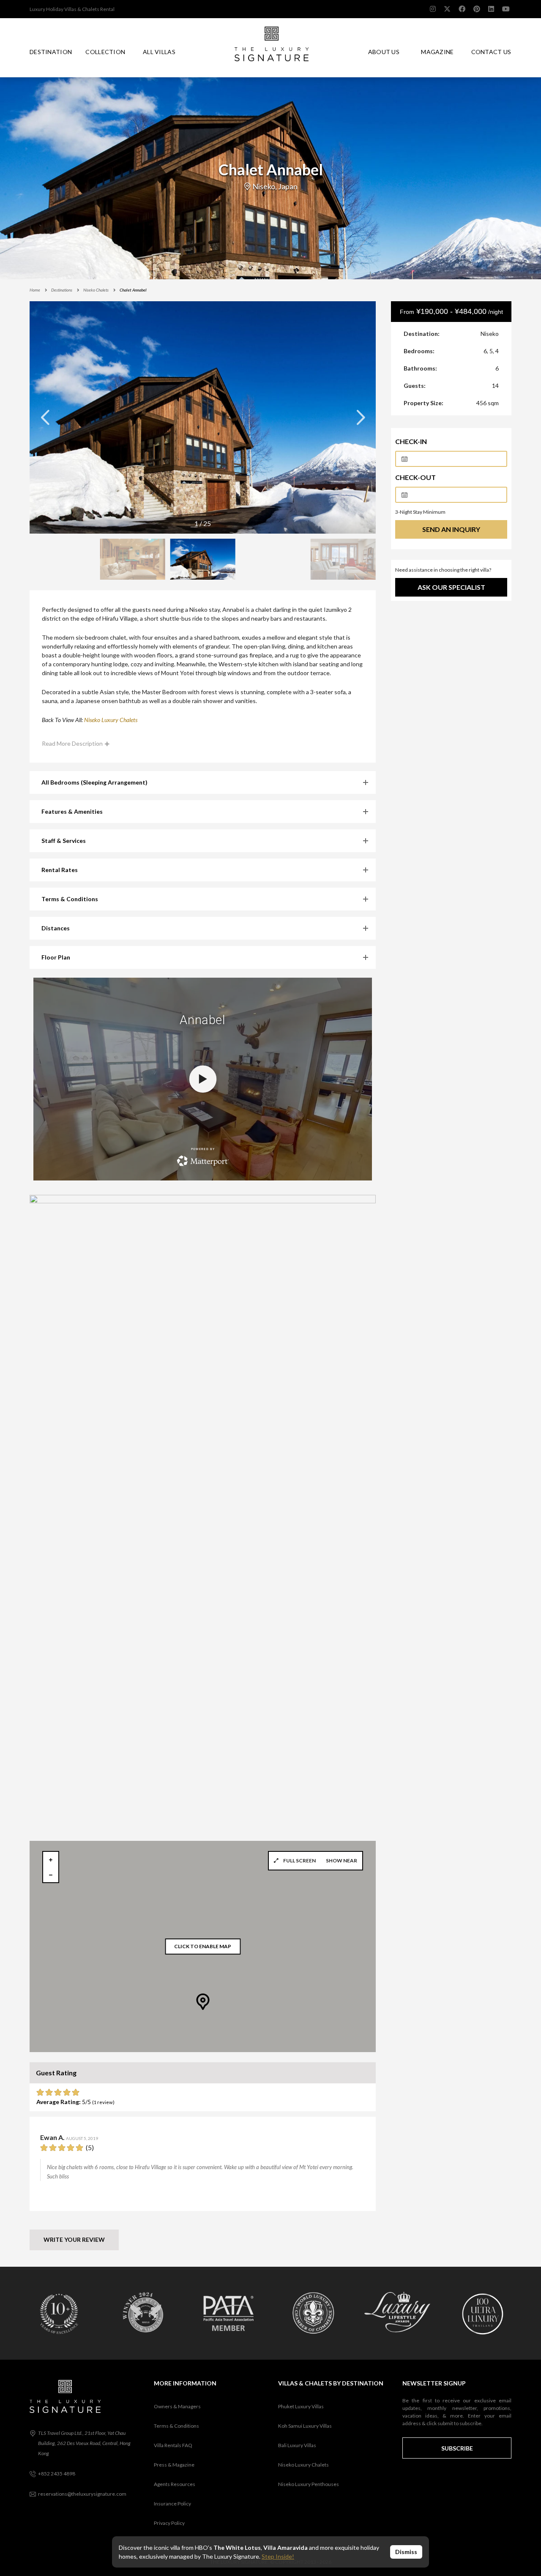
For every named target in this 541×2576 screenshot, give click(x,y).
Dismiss (406, 2552)
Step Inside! (278, 2556)
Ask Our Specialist (451, 587)
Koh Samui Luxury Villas (305, 2426)
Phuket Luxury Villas (301, 2406)
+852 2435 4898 (57, 2474)
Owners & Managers (177, 2406)
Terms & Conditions (176, 2426)
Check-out (415, 477)
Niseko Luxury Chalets (303, 2465)
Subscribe (457, 2448)
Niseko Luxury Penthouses (309, 2484)
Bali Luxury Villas (297, 2445)
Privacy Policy (169, 2523)
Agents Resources (175, 2484)
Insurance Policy (172, 2504)
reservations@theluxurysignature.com (82, 2494)
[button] (361, 417)
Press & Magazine (174, 2465)
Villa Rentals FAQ (173, 2445)
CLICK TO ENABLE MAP (203, 1947)
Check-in (411, 441)
